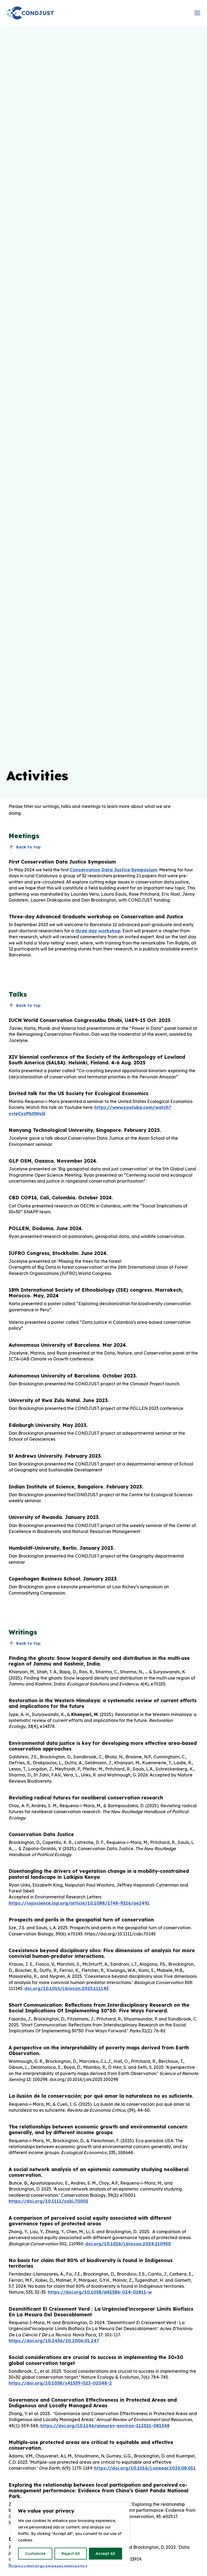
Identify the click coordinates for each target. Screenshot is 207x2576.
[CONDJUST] (30, 13)
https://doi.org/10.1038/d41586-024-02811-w (100, 2292)
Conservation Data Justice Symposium (113, 870)
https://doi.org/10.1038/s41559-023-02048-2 (60, 2383)
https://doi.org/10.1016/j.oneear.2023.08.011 (145, 2468)
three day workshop (98, 931)
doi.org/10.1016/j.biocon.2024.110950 (128, 2244)
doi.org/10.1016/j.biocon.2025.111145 (66, 1988)
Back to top (28, 847)
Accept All (105, 2554)
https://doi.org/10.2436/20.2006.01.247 (54, 2341)
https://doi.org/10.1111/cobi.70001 (49, 2201)
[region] (70, 2534)
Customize (35, 2554)
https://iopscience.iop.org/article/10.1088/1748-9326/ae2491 (79, 1903)
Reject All (71, 2554)
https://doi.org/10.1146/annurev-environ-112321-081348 (104, 2426)
